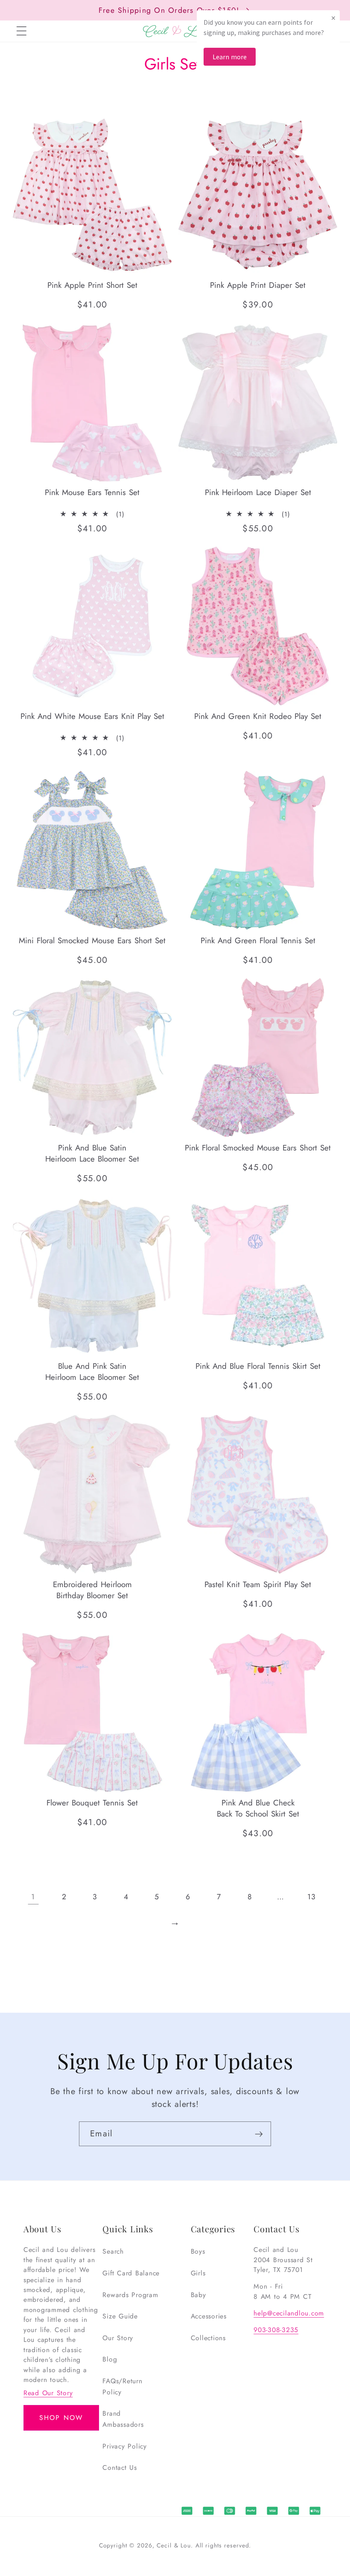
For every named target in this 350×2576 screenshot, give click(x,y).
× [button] (333, 18)
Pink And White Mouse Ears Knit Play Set (92, 716)
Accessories (209, 2316)
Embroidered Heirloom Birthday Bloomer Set (92, 1590)
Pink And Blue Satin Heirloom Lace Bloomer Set (92, 1153)
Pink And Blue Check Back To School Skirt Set (258, 1808)
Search (113, 2251)
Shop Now (61, 2418)
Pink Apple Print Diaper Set (258, 285)
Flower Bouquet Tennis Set (92, 1803)
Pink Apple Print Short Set (92, 285)
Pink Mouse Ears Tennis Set (92, 493)
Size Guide (120, 2316)
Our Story (118, 2338)
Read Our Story (48, 2393)
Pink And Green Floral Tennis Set (258, 940)
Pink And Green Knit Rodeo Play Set (258, 716)
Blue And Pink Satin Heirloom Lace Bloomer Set (92, 1371)
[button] (21, 31)
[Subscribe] (259, 2134)
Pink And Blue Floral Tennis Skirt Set (258, 1366)
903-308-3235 (276, 2330)
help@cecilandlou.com (289, 2313)
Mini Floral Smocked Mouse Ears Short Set (92, 940)
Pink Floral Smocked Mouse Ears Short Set (258, 1147)
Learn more (230, 57)
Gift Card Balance (131, 2273)
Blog (110, 2359)
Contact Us (120, 2467)
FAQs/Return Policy (122, 2386)
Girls (198, 2273)
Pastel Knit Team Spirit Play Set (258, 1585)
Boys (198, 2251)
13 (312, 1897)
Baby (198, 2295)
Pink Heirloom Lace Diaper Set (258, 493)
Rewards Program (130, 2295)
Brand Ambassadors (123, 2419)
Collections (208, 2338)
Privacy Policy (125, 2446)
